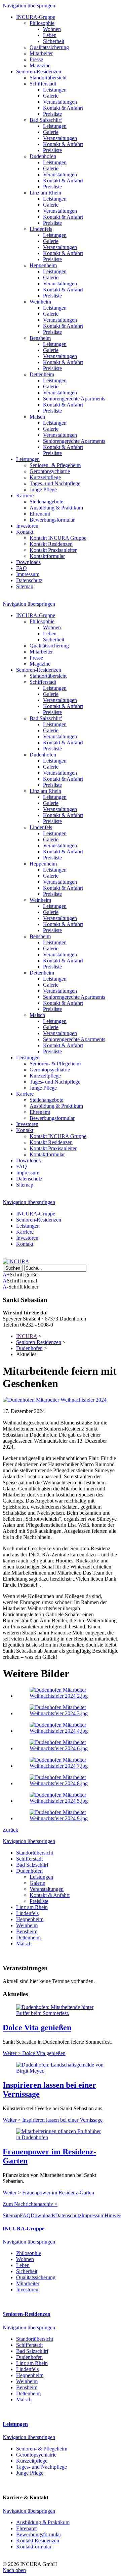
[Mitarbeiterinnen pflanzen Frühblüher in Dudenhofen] (61, 2137)
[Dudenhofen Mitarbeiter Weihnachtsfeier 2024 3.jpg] (67, 1713)
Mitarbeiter (41, 53)
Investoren (27, 526)
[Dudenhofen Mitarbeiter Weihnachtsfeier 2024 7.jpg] (67, 1766)
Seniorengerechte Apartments (74, 399)
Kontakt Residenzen (51, 544)
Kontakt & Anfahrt (63, 108)
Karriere (25, 496)
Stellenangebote (46, 502)
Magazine (40, 65)
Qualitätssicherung (49, 47)
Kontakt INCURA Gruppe (58, 538)
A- (6, 1287)
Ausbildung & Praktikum (56, 508)
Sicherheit (54, 41)
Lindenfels (41, 229)
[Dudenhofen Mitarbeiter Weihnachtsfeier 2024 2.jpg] (67, 1696)
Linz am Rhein (45, 193)
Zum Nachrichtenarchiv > (30, 2204)
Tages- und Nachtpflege (55, 483)
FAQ (22, 568)
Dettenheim (42, 374)
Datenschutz (29, 580)
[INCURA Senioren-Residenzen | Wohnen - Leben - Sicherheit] (16, 1261)
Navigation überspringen (29, 6)
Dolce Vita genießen (37, 2027)
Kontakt (25, 532)
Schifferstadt (43, 84)
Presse (36, 59)
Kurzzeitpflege (45, 477)
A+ (6, 1275)
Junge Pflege (43, 489)
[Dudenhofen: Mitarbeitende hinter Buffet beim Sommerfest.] (61, 2013)
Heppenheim (43, 265)
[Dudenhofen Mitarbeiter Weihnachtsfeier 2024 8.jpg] (67, 1783)
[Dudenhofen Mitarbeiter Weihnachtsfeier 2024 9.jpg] (67, 1818)
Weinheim (40, 302)
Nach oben (14, 2570)
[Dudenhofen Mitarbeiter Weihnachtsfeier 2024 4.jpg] (67, 1731)
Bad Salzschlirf (46, 120)
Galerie (51, 96)
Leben (50, 35)
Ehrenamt (40, 514)
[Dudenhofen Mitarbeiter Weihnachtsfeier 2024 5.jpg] (67, 1801)
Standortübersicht (48, 78)
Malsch (37, 417)
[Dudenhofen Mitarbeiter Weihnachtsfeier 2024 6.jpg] (67, 1748)
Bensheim (40, 338)
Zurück (10, 1830)
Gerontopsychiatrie (50, 471)
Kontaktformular (47, 556)
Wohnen (52, 29)
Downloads (28, 562)
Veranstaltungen (60, 102)
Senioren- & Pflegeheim (55, 465)
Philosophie (42, 23)
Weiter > (34, 2053)
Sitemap (25, 586)
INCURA (27, 1336)
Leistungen (55, 90)
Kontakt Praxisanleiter (53, 550)
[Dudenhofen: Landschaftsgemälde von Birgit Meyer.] (61, 2071)
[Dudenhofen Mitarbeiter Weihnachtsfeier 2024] (55, 1400)
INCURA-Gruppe (36, 17)
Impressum (28, 574)
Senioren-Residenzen (39, 72)
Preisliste (52, 114)
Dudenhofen (43, 156)
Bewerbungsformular (52, 520)
